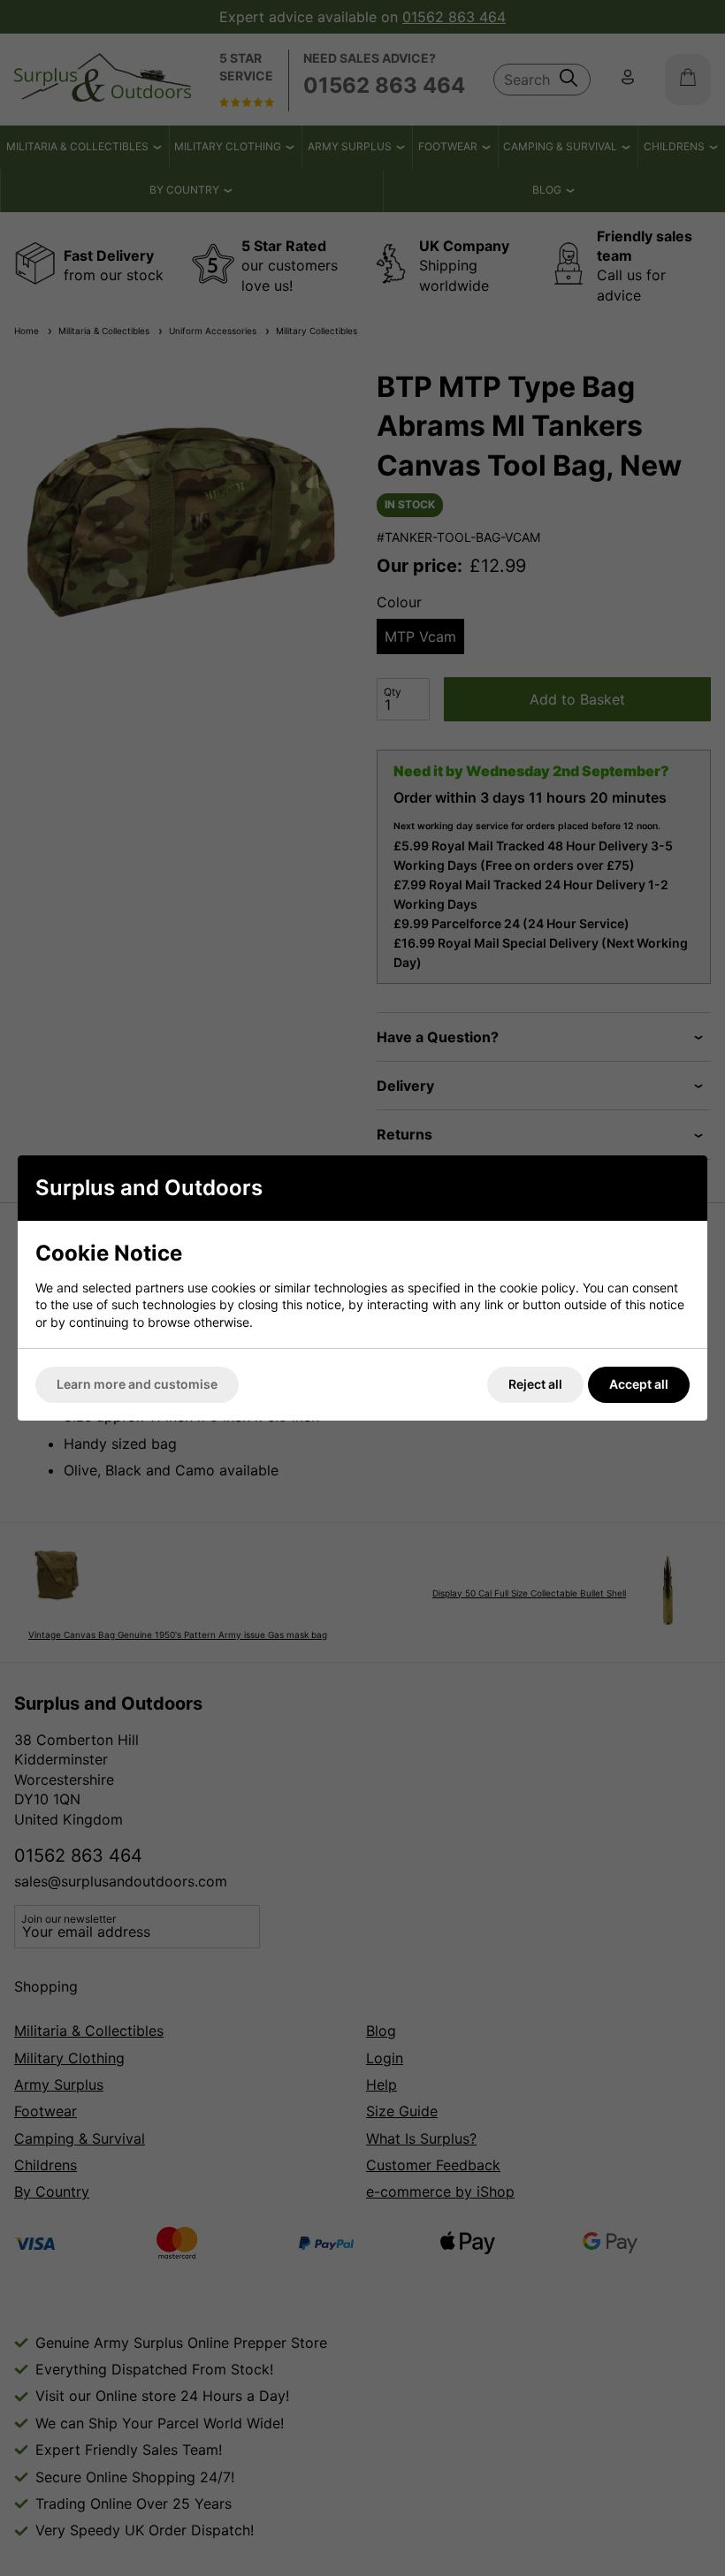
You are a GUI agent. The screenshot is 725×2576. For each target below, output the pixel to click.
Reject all (535, 1384)
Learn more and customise (137, 1384)
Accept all (639, 1384)
